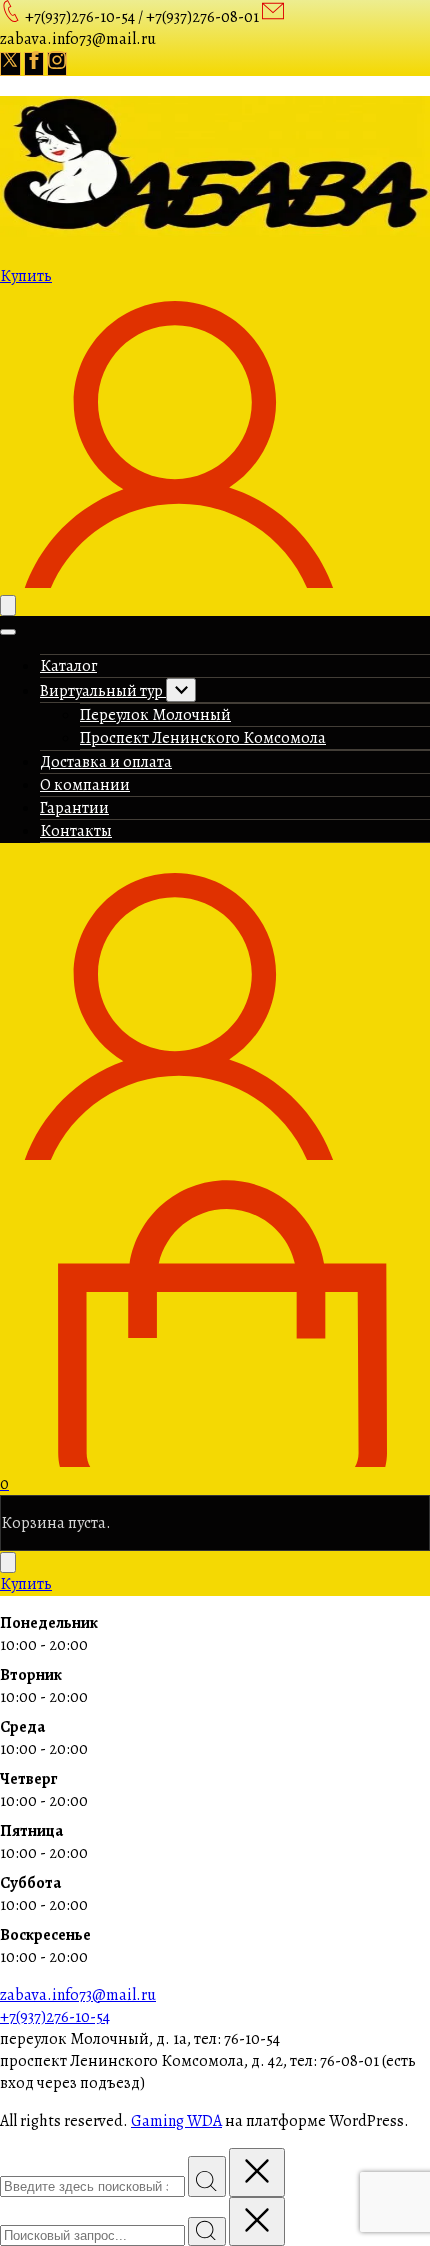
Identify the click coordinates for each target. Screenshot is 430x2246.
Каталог (68, 666)
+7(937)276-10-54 (55, 2017)
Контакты (76, 831)
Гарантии (74, 808)
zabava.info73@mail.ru (78, 1995)
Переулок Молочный (155, 715)
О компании (85, 785)
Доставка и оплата (106, 762)
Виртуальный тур (103, 691)
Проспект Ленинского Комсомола (203, 738)
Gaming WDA (176, 2121)
